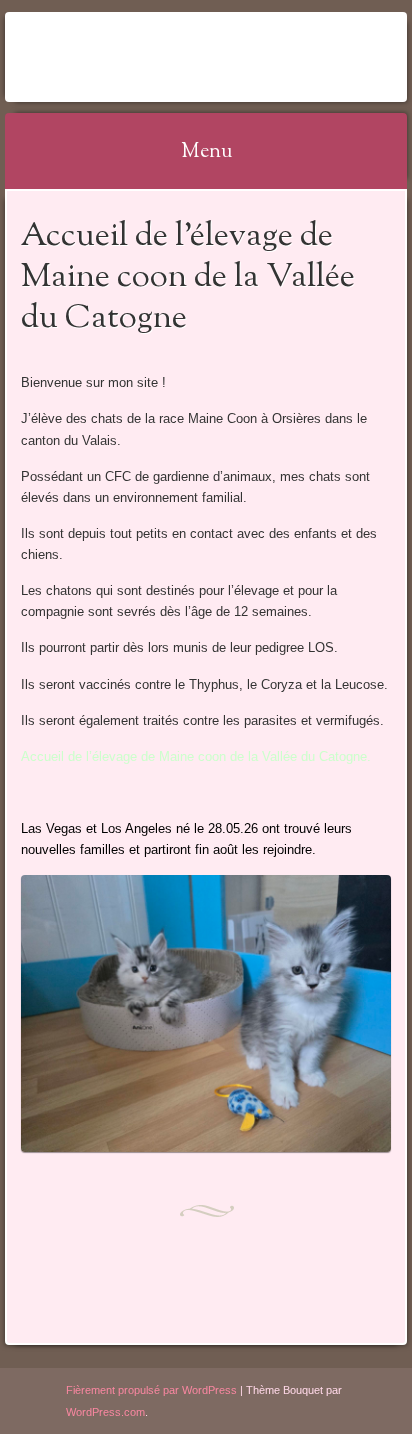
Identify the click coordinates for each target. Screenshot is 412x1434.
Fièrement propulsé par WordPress (151, 1390)
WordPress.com (105, 1412)
